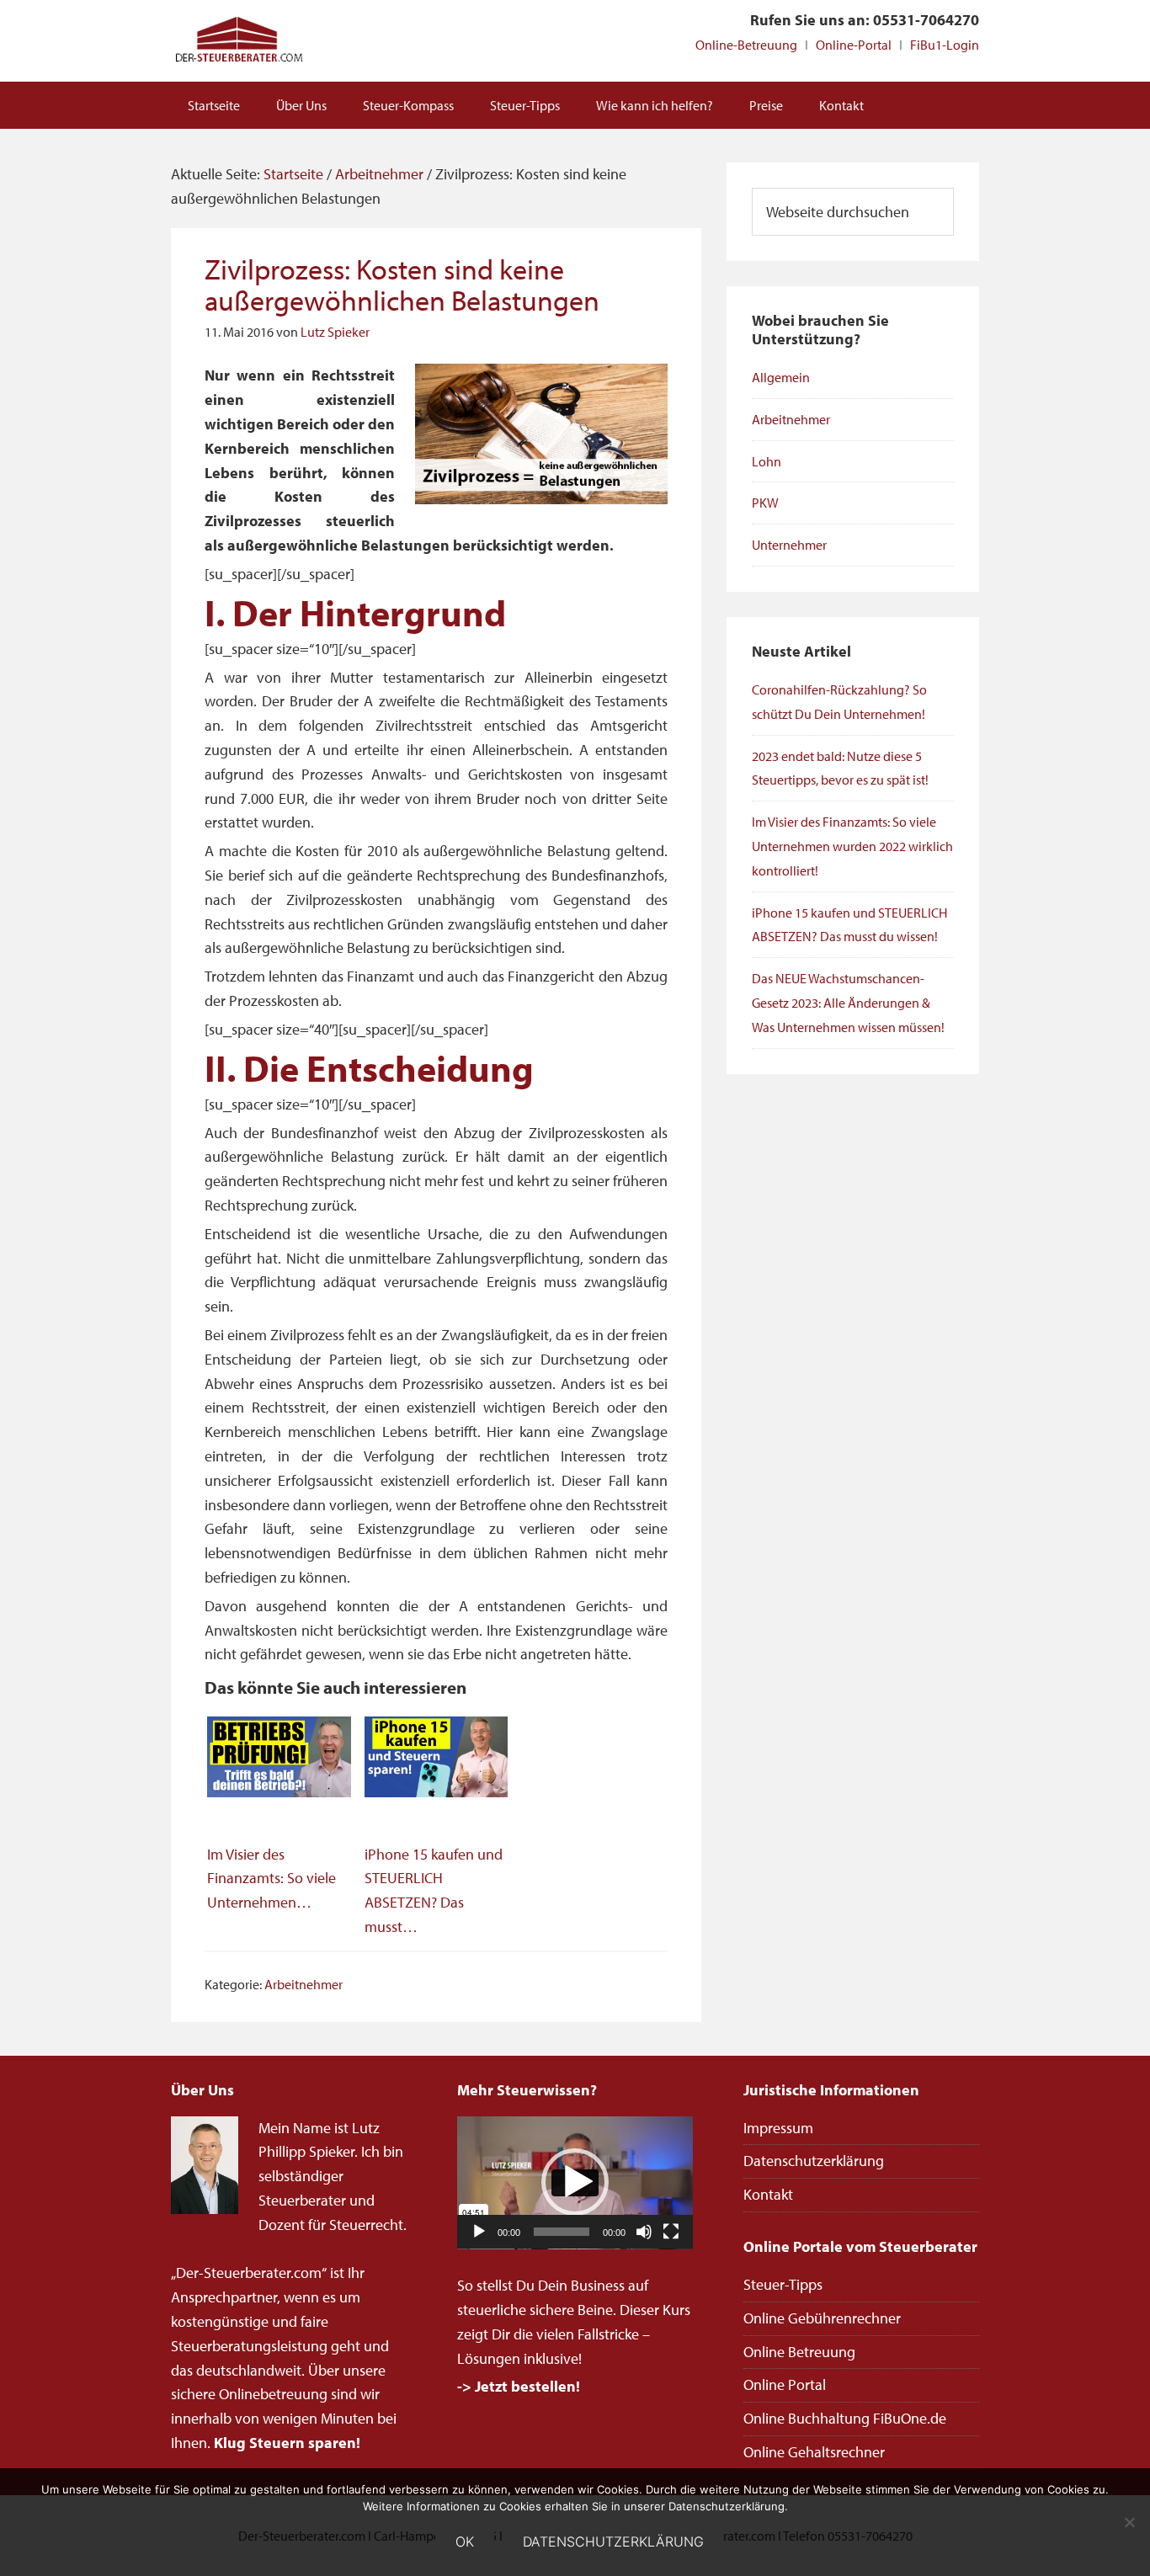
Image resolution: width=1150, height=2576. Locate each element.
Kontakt (768, 2194)
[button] (575, 2182)
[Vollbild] (671, 2232)
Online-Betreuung (746, 45)
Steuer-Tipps (783, 2284)
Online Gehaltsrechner (814, 2452)
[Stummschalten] (644, 2232)
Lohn (767, 461)
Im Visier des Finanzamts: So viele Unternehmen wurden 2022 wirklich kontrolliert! (852, 846)
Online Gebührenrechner (822, 2318)
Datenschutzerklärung (814, 2161)
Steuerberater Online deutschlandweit (238, 41)
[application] (575, 2183)
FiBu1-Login (945, 45)
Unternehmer (789, 545)
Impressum (778, 2128)
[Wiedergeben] (479, 2232)
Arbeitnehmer (303, 1984)
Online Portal (785, 2384)
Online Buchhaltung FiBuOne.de (845, 2418)
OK (465, 2541)
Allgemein (781, 377)
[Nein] (1129, 2522)
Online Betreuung (799, 2352)
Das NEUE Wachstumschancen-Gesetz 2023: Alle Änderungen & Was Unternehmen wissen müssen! (848, 1003)
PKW (765, 503)
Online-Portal (854, 45)
